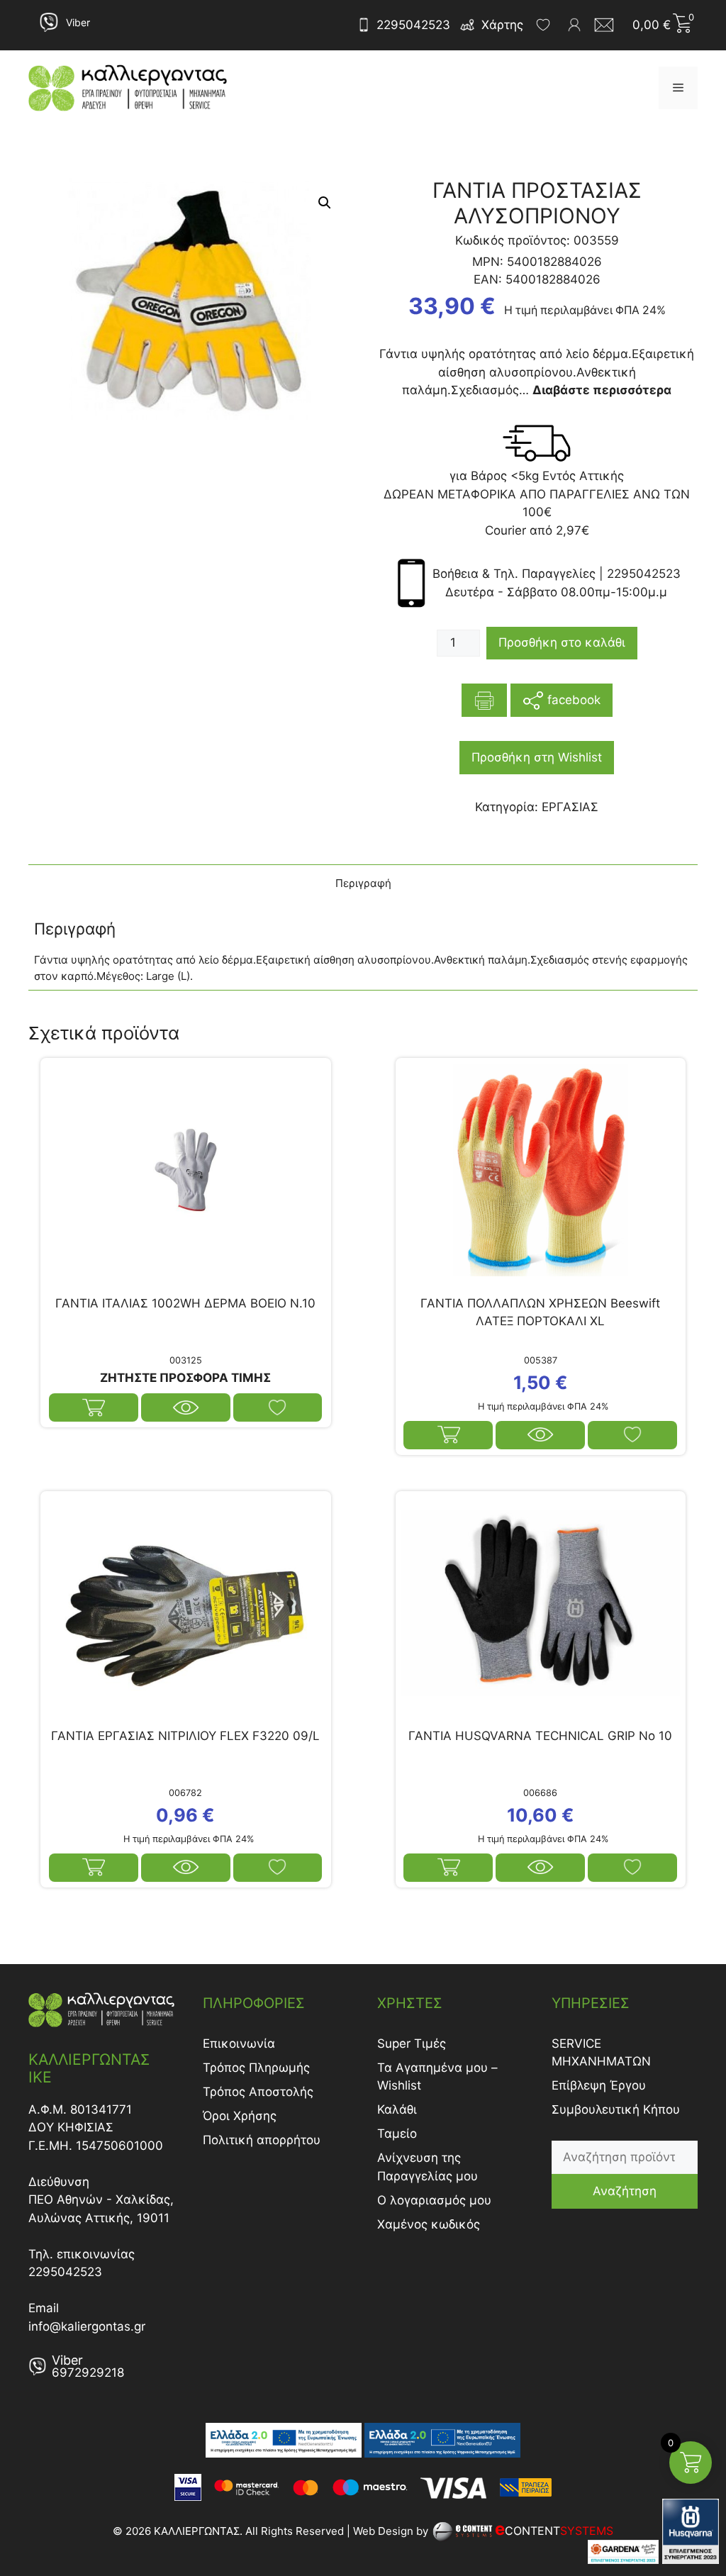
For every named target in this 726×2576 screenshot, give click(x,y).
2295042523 (413, 25)
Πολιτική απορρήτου (262, 2140)
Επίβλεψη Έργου (599, 2085)
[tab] (363, 884)
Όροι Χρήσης (240, 2116)
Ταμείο (397, 2134)
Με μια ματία (186, 1407)
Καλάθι (397, 2109)
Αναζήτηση (625, 2191)
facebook (572, 699)
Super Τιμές (412, 2043)
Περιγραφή (363, 883)
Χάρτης (502, 25)
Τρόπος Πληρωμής (256, 2068)
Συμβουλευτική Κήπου (616, 2109)
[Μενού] (678, 88)
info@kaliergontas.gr (87, 2326)
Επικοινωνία (239, 2043)
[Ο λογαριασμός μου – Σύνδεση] (574, 25)
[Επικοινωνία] (608, 25)
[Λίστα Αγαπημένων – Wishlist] (543, 25)
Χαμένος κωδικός (429, 2224)
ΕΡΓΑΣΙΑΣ (570, 807)
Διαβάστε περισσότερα (94, 1407)
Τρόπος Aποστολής (258, 2092)
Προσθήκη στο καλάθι (562, 642)
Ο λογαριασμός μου (434, 2200)
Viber (78, 22)
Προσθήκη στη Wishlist (537, 757)
